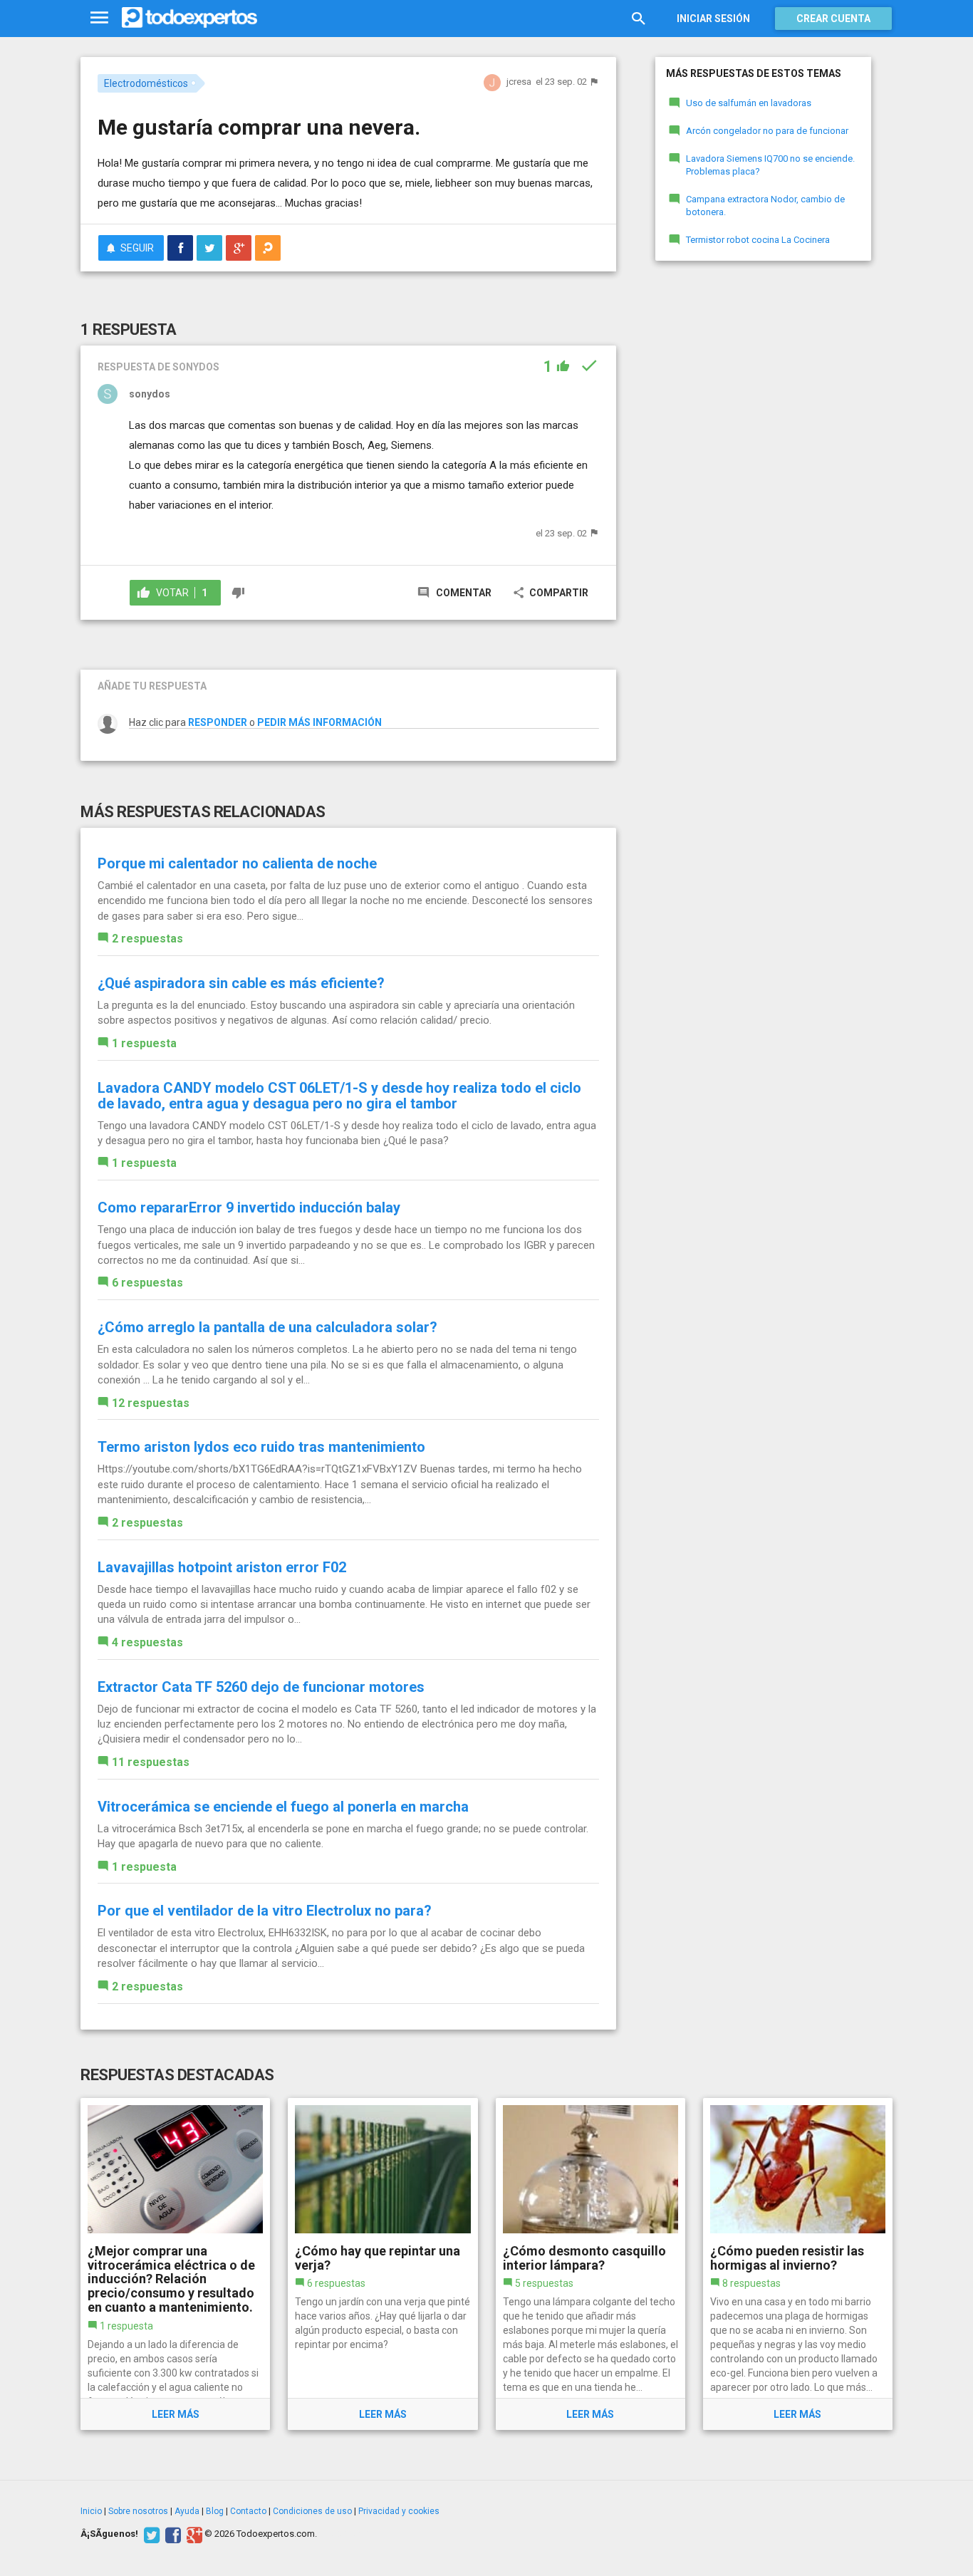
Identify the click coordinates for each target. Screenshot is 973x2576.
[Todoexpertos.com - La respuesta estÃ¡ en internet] (189, 18)
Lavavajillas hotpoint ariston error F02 (222, 1567)
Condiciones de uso (312, 2511)
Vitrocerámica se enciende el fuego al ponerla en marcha (283, 1807)
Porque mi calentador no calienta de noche (237, 863)
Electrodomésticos (146, 83)
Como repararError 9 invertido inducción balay (249, 1207)
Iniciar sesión (713, 19)
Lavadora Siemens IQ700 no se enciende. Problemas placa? (770, 165)
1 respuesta (144, 1043)
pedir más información (319, 722)
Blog (215, 2511)
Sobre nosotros (138, 2511)
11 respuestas (151, 1762)
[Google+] (193, 2534)
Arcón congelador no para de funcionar (767, 131)
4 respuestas (147, 1642)
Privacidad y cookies (399, 2511)
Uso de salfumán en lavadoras (749, 103)
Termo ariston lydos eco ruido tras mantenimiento (261, 1447)
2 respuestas (147, 939)
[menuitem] (180, 248)
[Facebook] (171, 2534)
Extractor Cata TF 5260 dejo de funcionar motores (261, 1687)
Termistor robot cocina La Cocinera (758, 240)
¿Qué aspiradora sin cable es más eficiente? (241, 983)
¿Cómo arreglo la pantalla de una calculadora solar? (267, 1327)
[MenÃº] (99, 18)
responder (218, 722)
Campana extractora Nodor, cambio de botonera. (765, 206)
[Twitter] (150, 2534)
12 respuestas (151, 1403)
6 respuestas (147, 1283)
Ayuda (187, 2511)
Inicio (91, 2511)
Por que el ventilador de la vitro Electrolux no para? (265, 1911)
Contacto (248, 2511)
